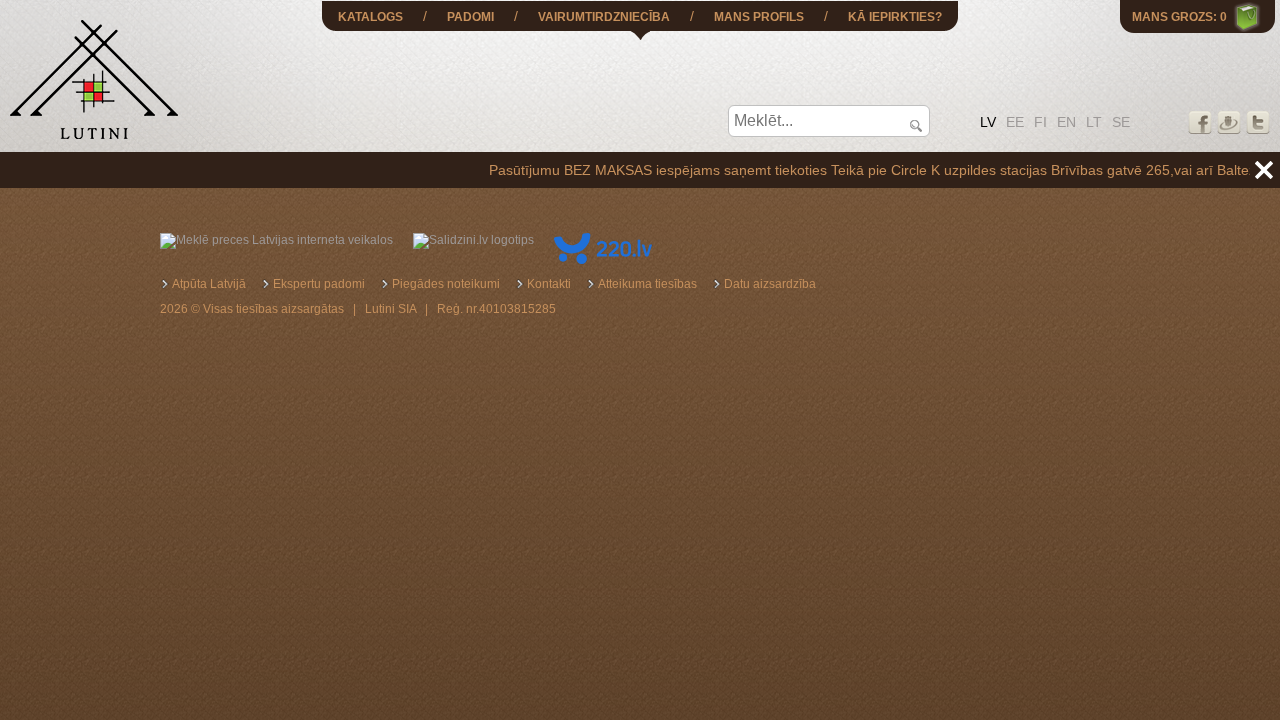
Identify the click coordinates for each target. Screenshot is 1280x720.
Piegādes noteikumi (446, 284)
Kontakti (549, 284)
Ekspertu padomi (319, 284)
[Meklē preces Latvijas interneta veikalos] (276, 240)
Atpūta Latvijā (209, 284)
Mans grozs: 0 (1179, 17)
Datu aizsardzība (770, 284)
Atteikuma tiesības (647, 284)
